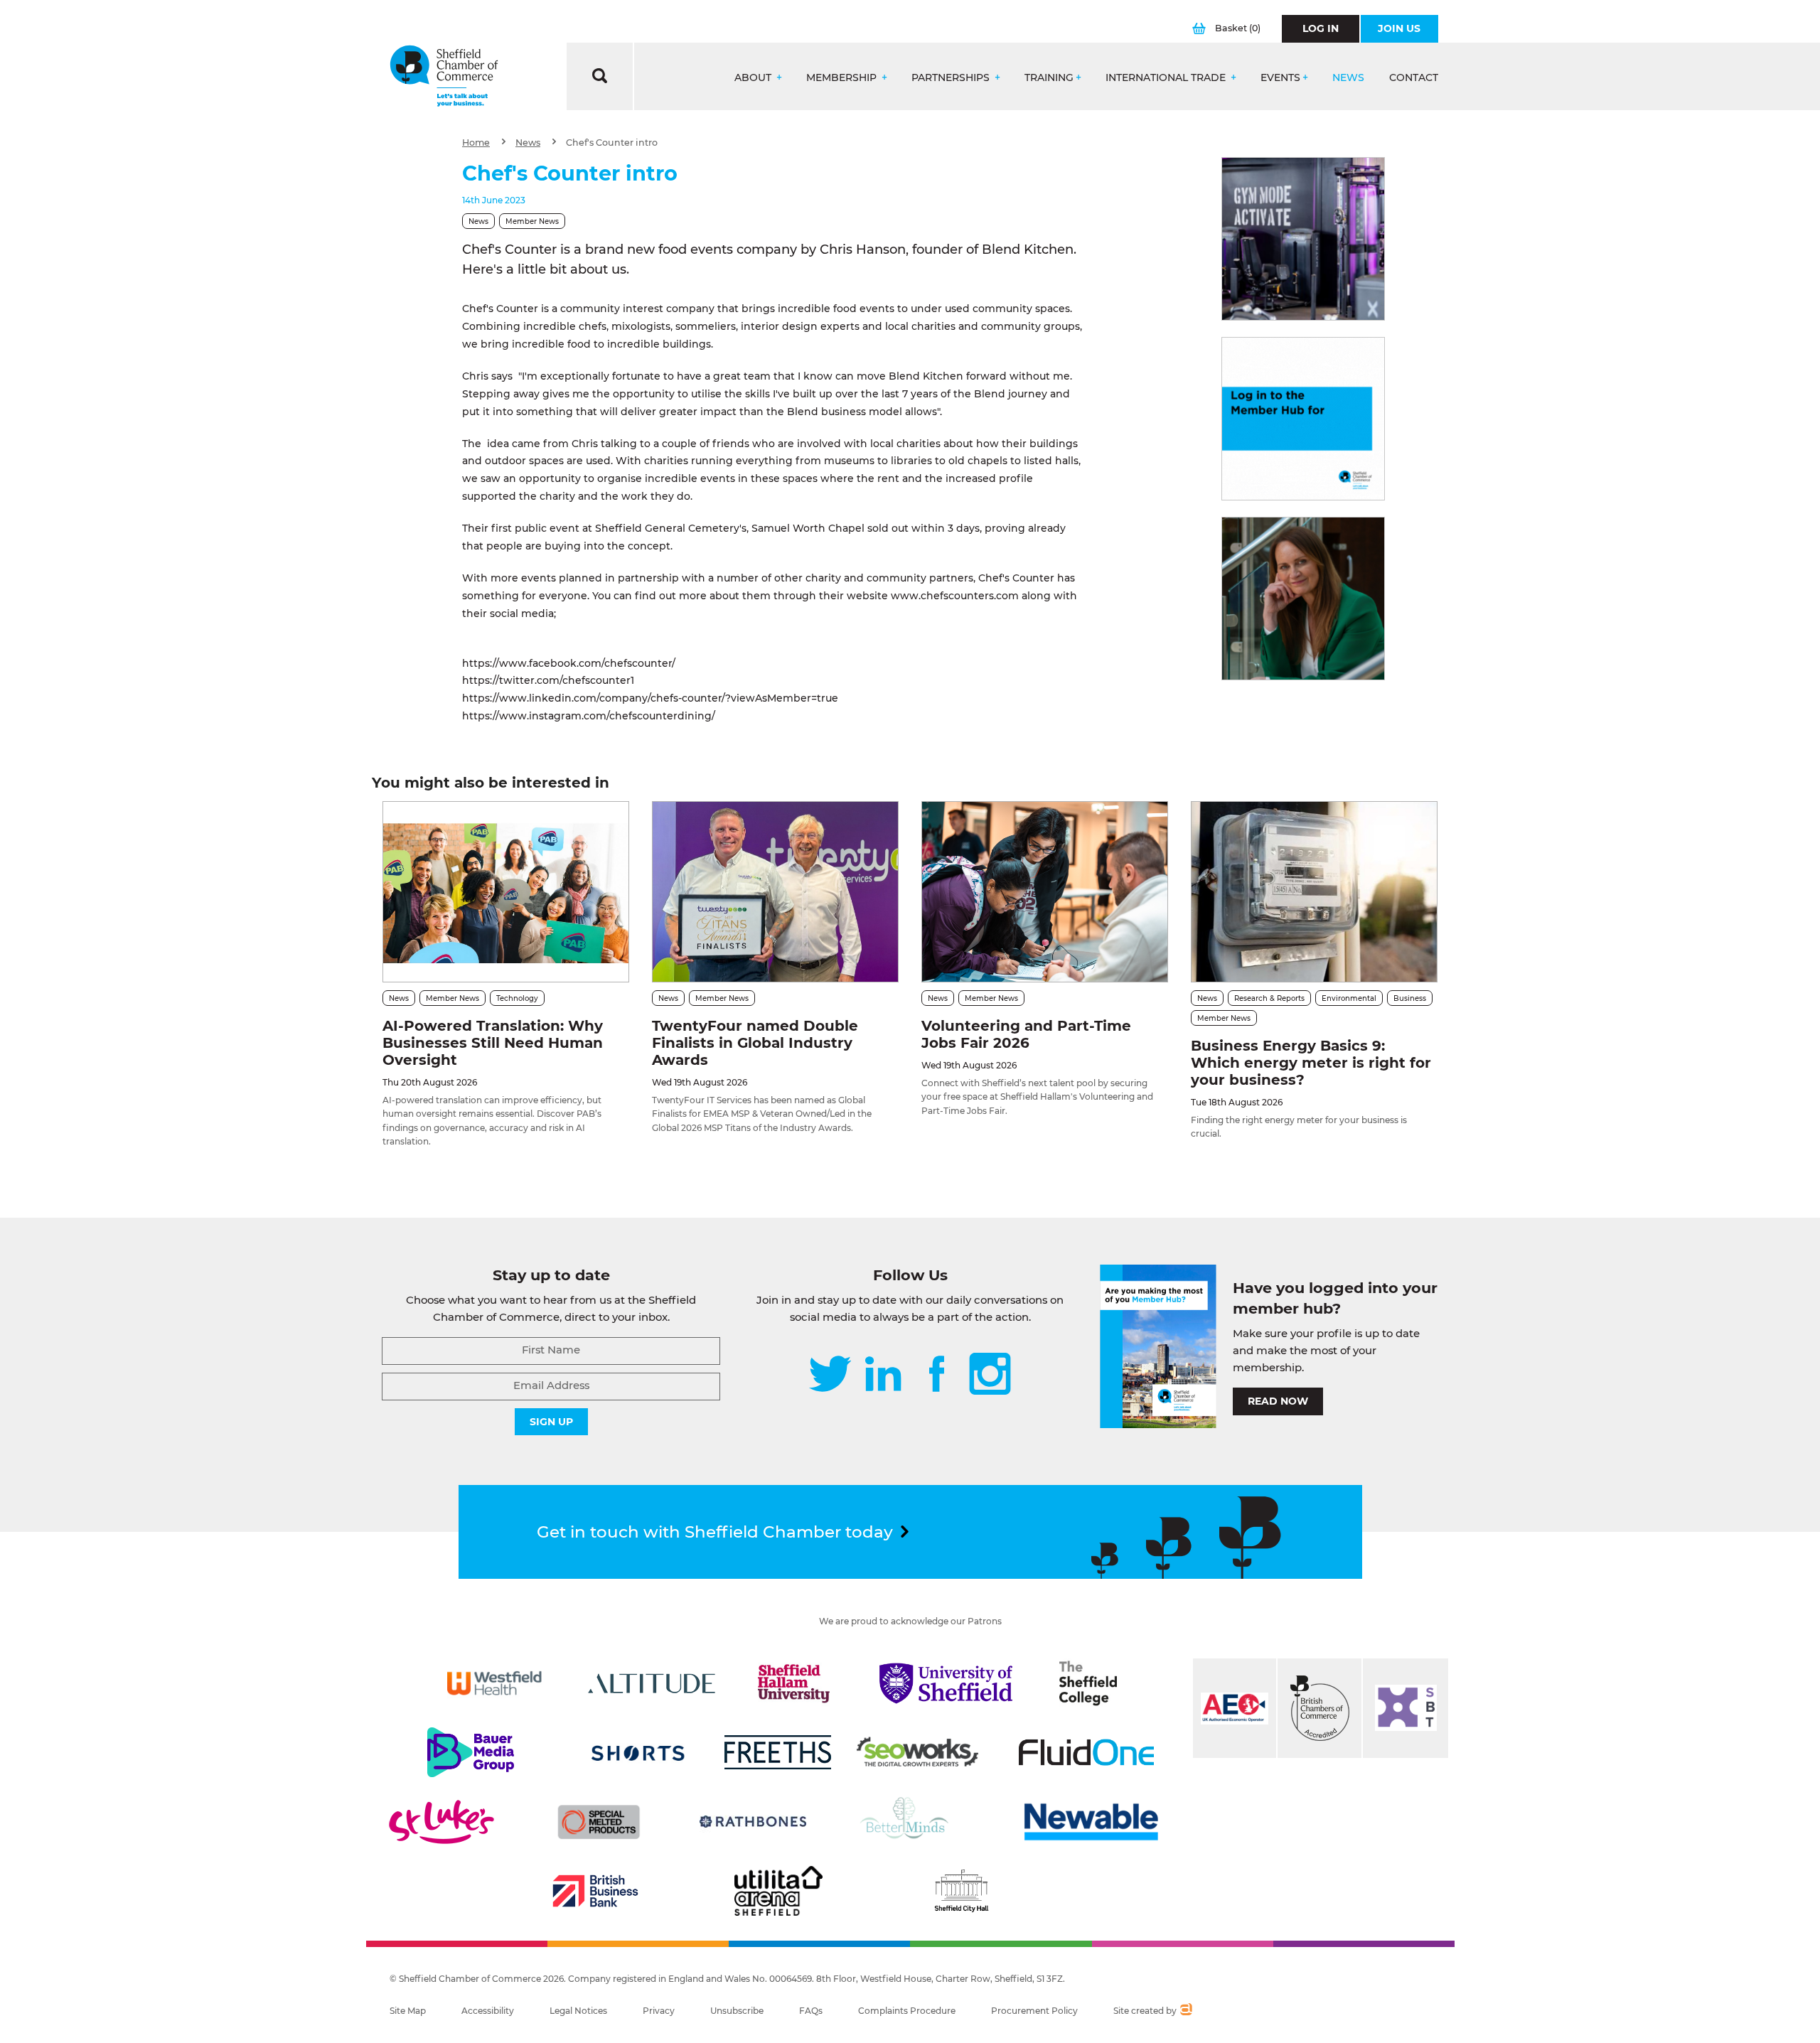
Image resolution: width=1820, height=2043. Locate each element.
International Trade (1167, 78)
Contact (1414, 78)
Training (1049, 78)
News (1348, 78)
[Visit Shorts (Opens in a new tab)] (638, 1752)
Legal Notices (578, 2011)
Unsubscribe (737, 2011)
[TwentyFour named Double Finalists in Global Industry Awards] (775, 892)
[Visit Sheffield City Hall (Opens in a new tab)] (961, 1891)
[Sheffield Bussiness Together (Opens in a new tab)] (1406, 1708)
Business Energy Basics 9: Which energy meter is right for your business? (1311, 1063)
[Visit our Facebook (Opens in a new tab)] (937, 1375)
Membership (843, 78)
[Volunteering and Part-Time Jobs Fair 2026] (1045, 892)
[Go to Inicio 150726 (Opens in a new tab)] (1303, 599)
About (754, 78)
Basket (1238, 28)
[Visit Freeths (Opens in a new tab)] (778, 1752)
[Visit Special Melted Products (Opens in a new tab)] (599, 1822)
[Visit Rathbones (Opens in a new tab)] (753, 1822)
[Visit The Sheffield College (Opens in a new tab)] (1088, 1683)
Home (476, 143)
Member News (532, 221)
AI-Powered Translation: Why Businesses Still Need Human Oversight (493, 1043)
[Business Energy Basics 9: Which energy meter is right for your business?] (1314, 892)
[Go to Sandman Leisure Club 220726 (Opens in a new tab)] (1303, 239)
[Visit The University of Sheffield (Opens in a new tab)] (946, 1683)
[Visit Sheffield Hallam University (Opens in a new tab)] (794, 1683)
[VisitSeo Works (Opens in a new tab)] (918, 1752)
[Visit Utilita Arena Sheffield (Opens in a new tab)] (778, 1891)
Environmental (1349, 998)
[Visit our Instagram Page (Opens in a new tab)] (990, 1375)
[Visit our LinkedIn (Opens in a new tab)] (883, 1375)
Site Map (408, 2011)
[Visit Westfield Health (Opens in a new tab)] (494, 1683)
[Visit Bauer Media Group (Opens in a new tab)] (471, 1752)
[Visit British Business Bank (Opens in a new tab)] (596, 1891)
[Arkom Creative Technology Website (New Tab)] (1185, 2011)
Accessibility (488, 2011)
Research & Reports (1269, 998)
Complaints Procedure (907, 2011)
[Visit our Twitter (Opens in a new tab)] (830, 1375)
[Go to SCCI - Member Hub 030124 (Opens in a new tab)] (1303, 419)
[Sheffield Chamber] (444, 76)
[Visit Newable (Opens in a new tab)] (1090, 1822)
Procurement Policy (1034, 2011)
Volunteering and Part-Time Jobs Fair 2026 (1026, 1034)
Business (1410, 998)
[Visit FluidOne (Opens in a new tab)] (1086, 1752)
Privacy (659, 2011)
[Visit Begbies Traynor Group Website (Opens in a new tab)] (1319, 1708)
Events (1280, 78)
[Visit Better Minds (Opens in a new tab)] (907, 1822)
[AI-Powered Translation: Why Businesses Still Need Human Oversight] (506, 892)
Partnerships (952, 78)
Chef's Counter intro (612, 143)
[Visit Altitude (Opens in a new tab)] (652, 1683)
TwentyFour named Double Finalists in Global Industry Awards (755, 1043)
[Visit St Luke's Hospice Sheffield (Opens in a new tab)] (441, 1822)
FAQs (811, 2011)
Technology (517, 998)
